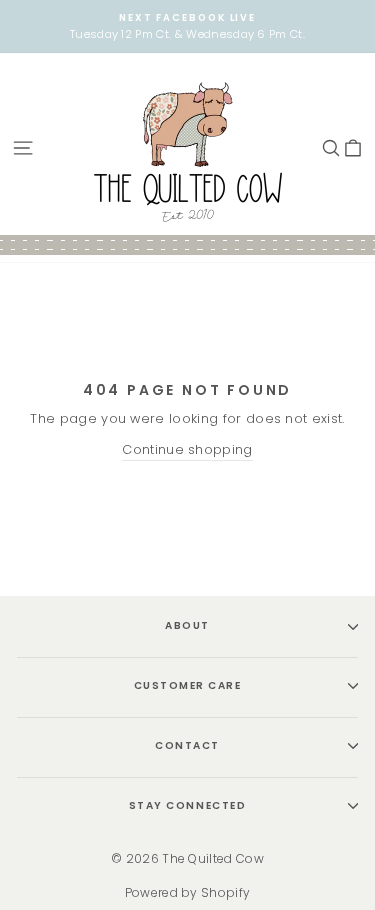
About (187, 625)
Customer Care (188, 685)
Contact (187, 745)
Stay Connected (187, 805)
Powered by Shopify (188, 892)
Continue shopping (187, 449)
